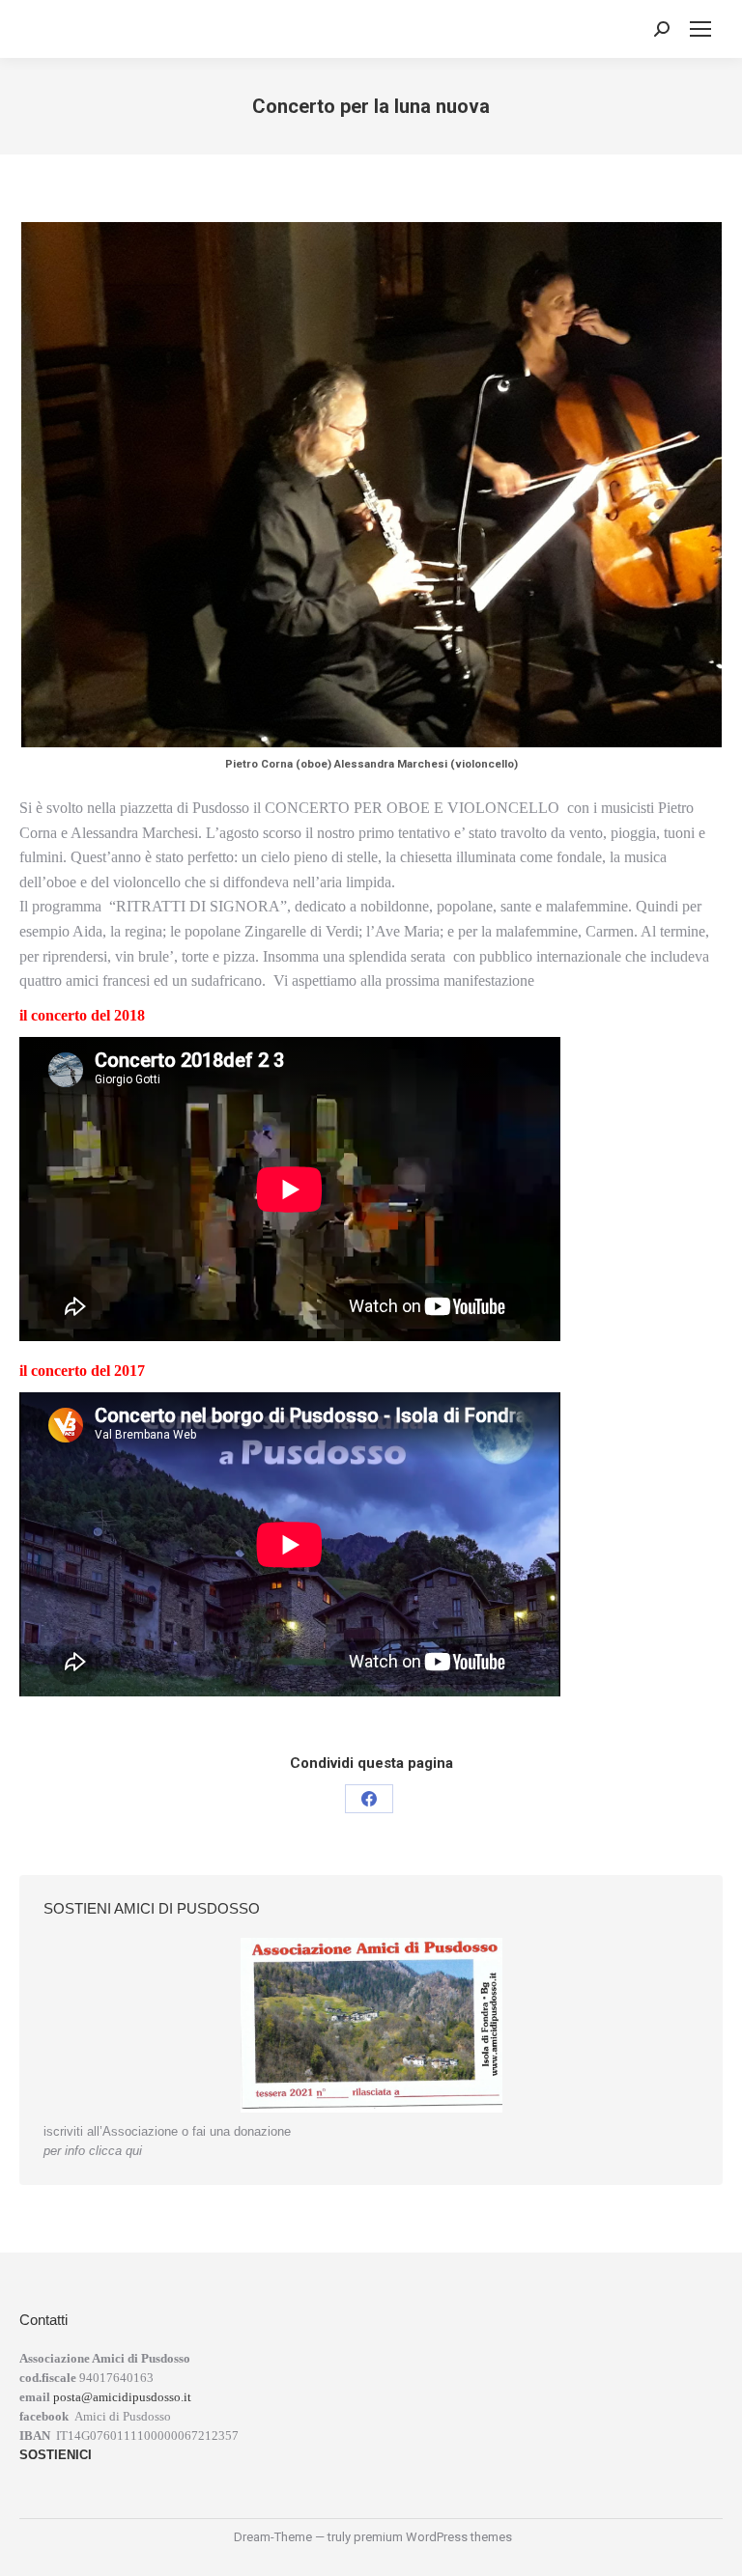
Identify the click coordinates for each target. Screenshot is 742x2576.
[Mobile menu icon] (700, 29)
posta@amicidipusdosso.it (122, 2397)
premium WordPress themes (433, 2537)
